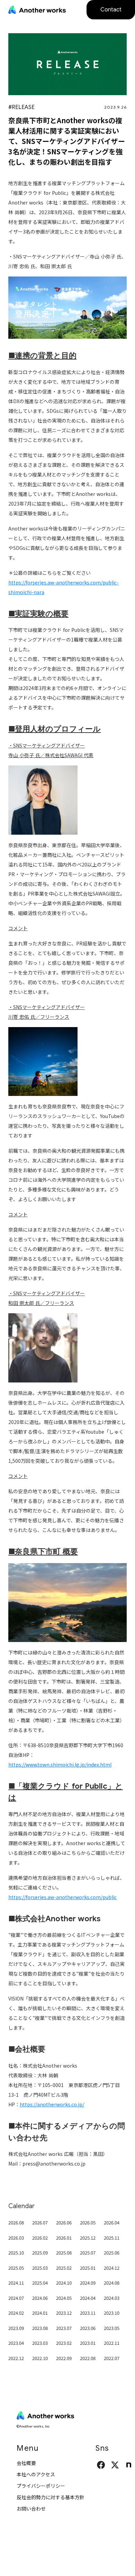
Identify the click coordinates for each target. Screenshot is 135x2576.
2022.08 (88, 2358)
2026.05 (88, 2223)
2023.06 (88, 2328)
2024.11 (16, 2283)
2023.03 (40, 2343)
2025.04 (40, 2283)
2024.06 (40, 2298)
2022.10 (40, 2358)
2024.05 (64, 2298)
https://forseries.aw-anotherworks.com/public (62, 1897)
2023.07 (64, 2328)
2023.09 (16, 2328)
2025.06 (112, 2253)
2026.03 (16, 2238)
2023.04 (16, 2343)
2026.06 (64, 2223)
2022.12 (16, 2358)
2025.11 (112, 2238)
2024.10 (64, 2283)
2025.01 (88, 2268)
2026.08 (16, 2223)
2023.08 (40, 2328)
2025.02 (64, 2268)
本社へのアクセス (36, 2474)
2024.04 (88, 2298)
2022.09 (64, 2358)
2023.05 (112, 2328)
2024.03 (112, 2298)
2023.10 (112, 2313)
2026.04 (112, 2223)
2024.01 (40, 2313)
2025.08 (64, 2253)
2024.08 (112, 2283)
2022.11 (112, 2343)
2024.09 (88, 2283)
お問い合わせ (31, 2509)
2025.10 (16, 2253)
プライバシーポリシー (41, 2486)
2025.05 (16, 2268)
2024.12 (112, 2268)
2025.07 (88, 2253)
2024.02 (16, 2313)
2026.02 (40, 2238)
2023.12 (64, 2313)
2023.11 (88, 2313)
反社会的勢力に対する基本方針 (51, 2497)
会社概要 (26, 2463)
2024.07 (16, 2298)
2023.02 (64, 2343)
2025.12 (88, 2238)
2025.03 (40, 2268)
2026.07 (40, 2223)
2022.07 (112, 2358)
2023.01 (88, 2343)
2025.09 (40, 2253)
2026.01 (64, 2238)
